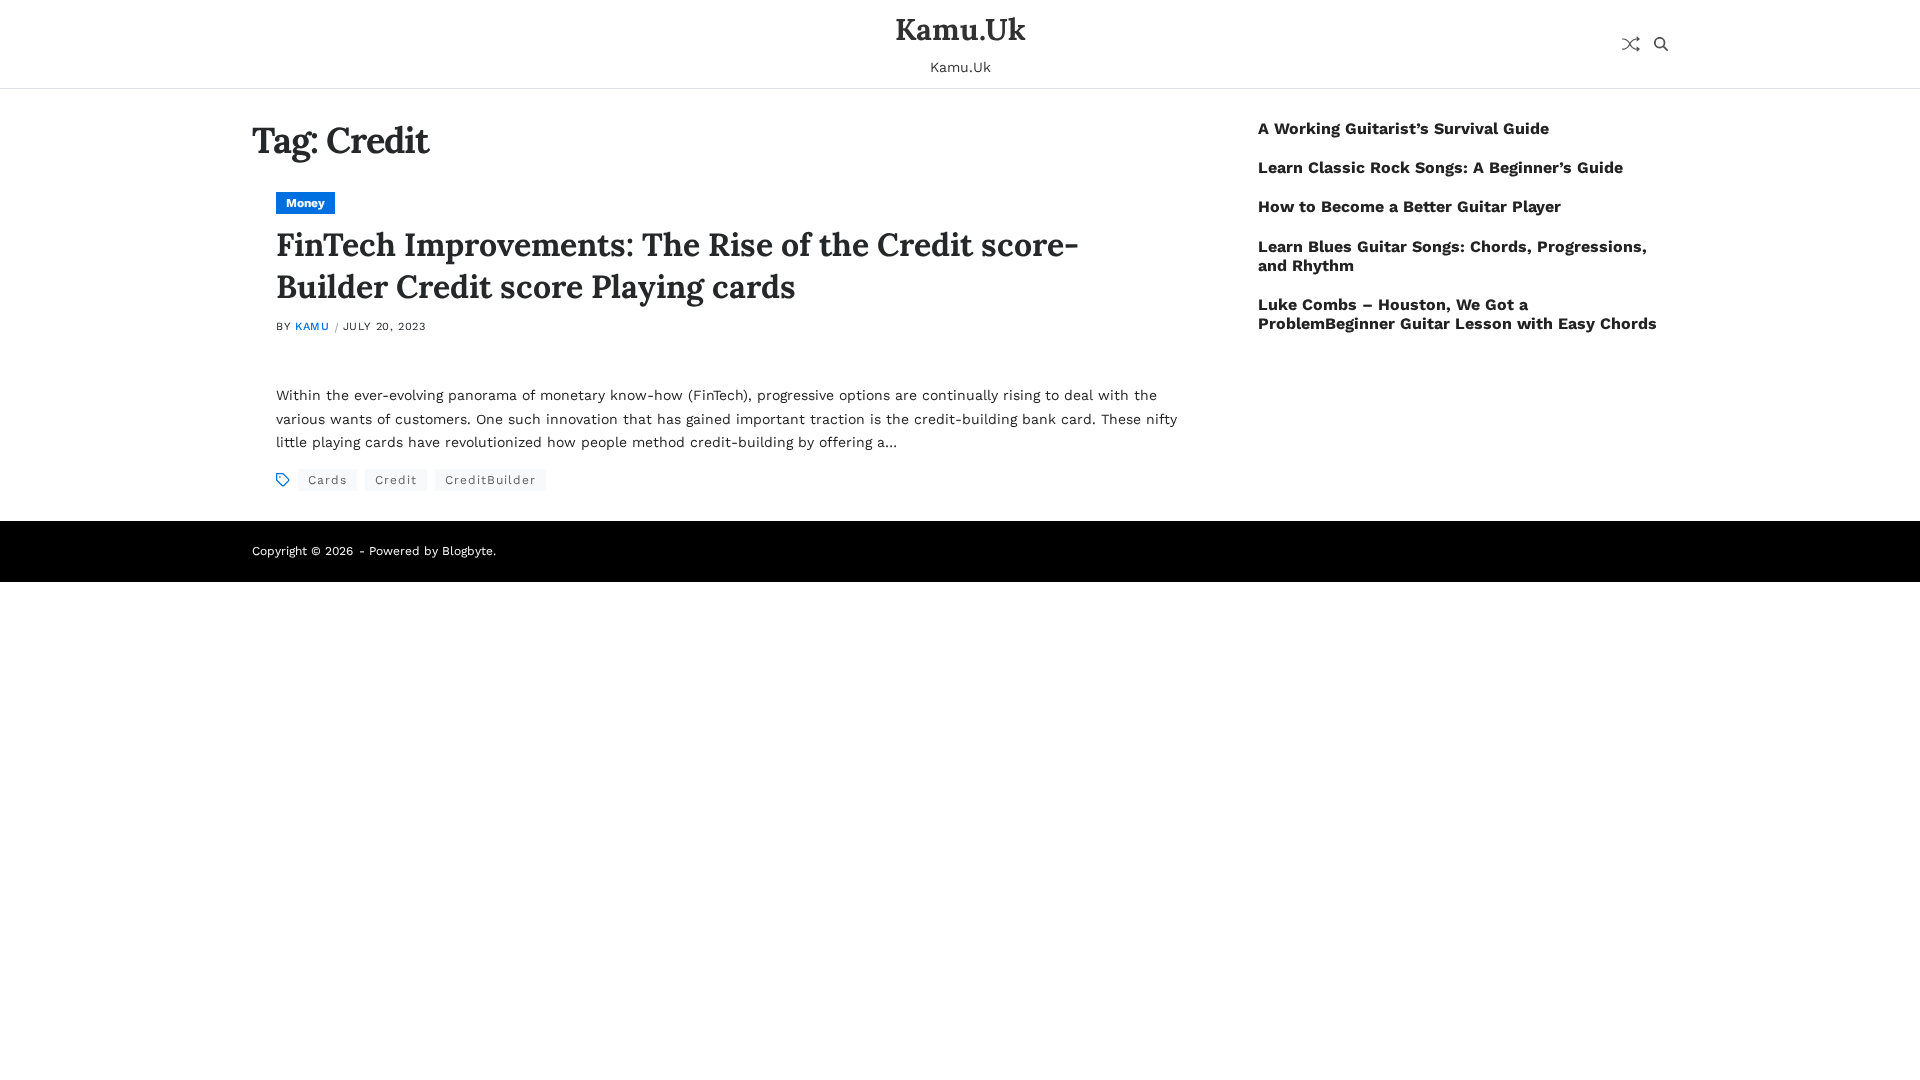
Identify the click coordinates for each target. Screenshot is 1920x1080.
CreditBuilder (490, 480)
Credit (396, 480)
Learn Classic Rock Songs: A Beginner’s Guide (1440, 167)
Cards (327, 480)
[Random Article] (1631, 44)
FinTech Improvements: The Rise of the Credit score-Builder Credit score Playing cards (677, 265)
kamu (312, 326)
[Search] (1661, 44)
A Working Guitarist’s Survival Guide (1403, 128)
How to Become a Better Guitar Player (1409, 206)
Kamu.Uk (960, 29)
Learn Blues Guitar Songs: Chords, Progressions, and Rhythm (1452, 256)
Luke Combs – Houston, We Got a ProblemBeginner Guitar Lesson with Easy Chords (1457, 314)
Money (305, 203)
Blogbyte (467, 551)
